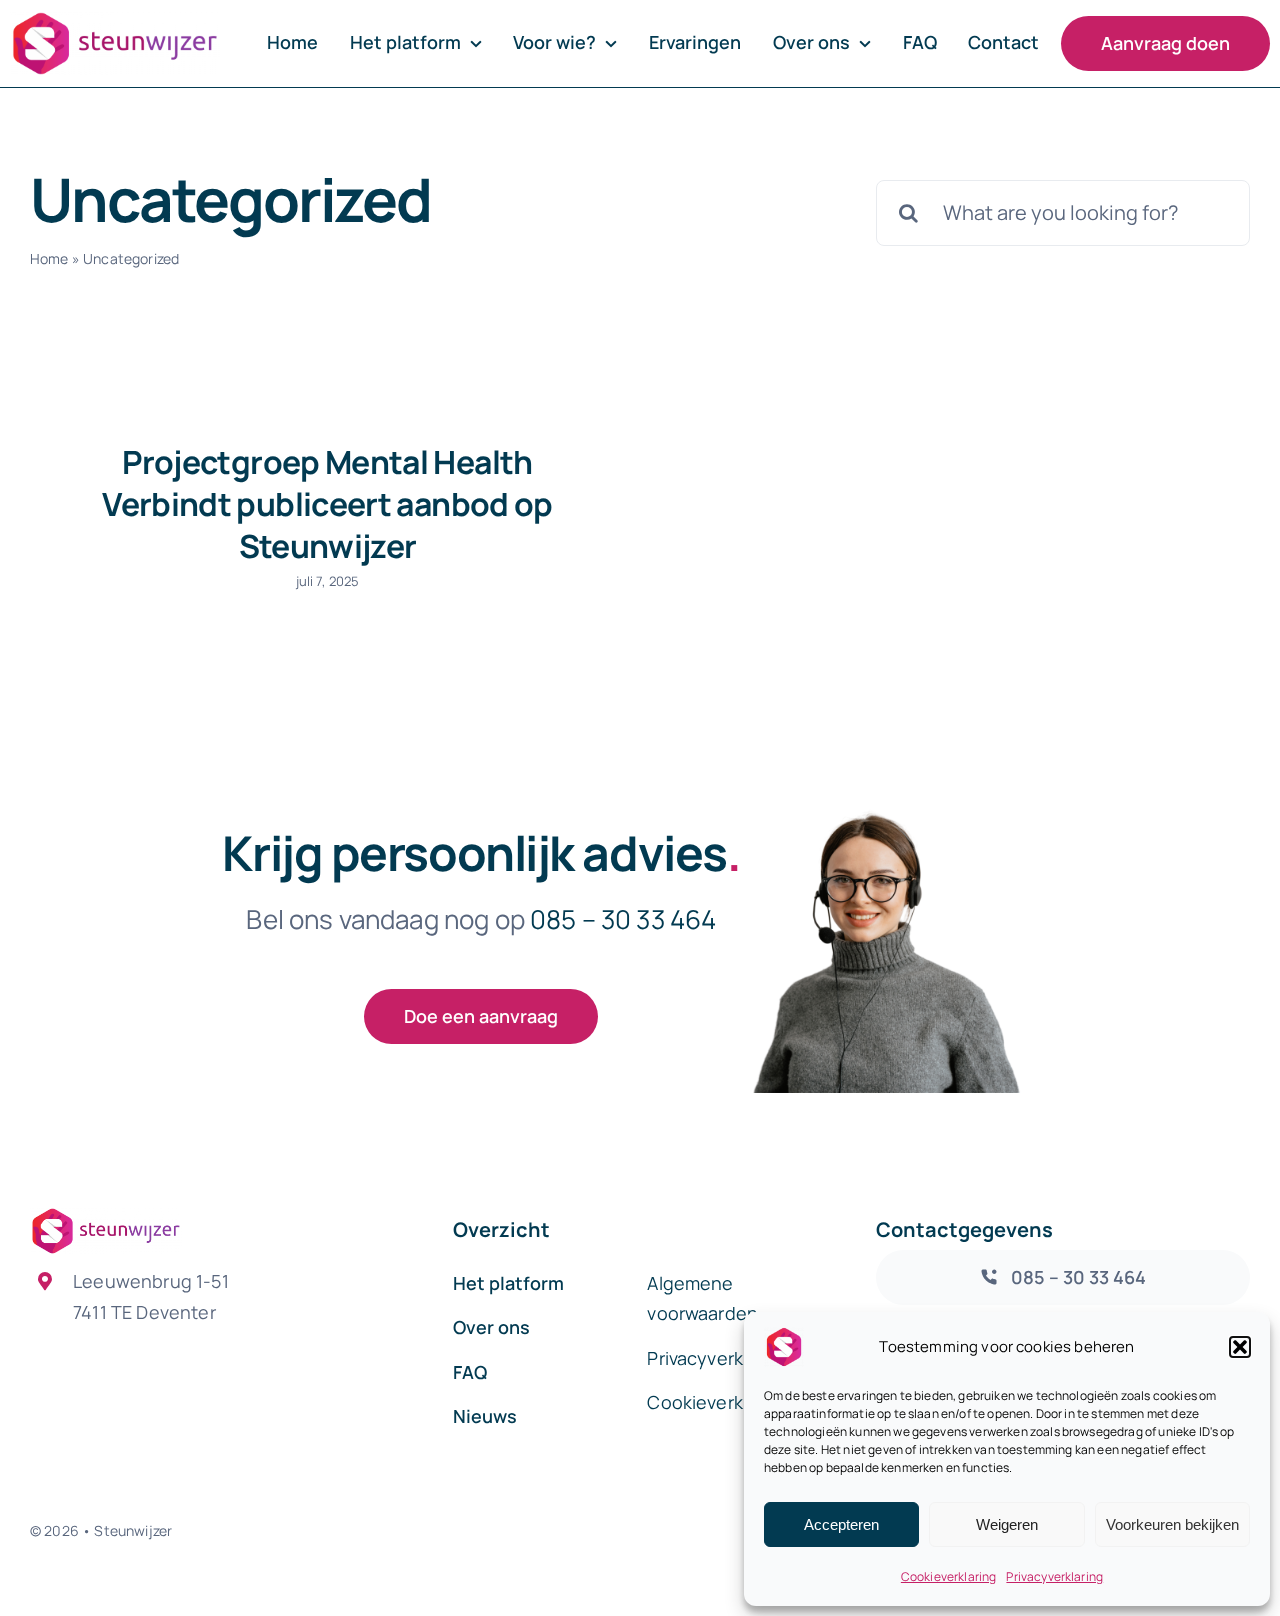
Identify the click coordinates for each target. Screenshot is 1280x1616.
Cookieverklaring (949, 1576)
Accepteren (841, 1524)
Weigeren (1007, 1524)
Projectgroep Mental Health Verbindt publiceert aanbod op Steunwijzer (327, 503)
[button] (1240, 1347)
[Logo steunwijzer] (115, 21)
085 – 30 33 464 (623, 919)
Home (49, 258)
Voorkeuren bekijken (1172, 1524)
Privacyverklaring (1054, 1576)
